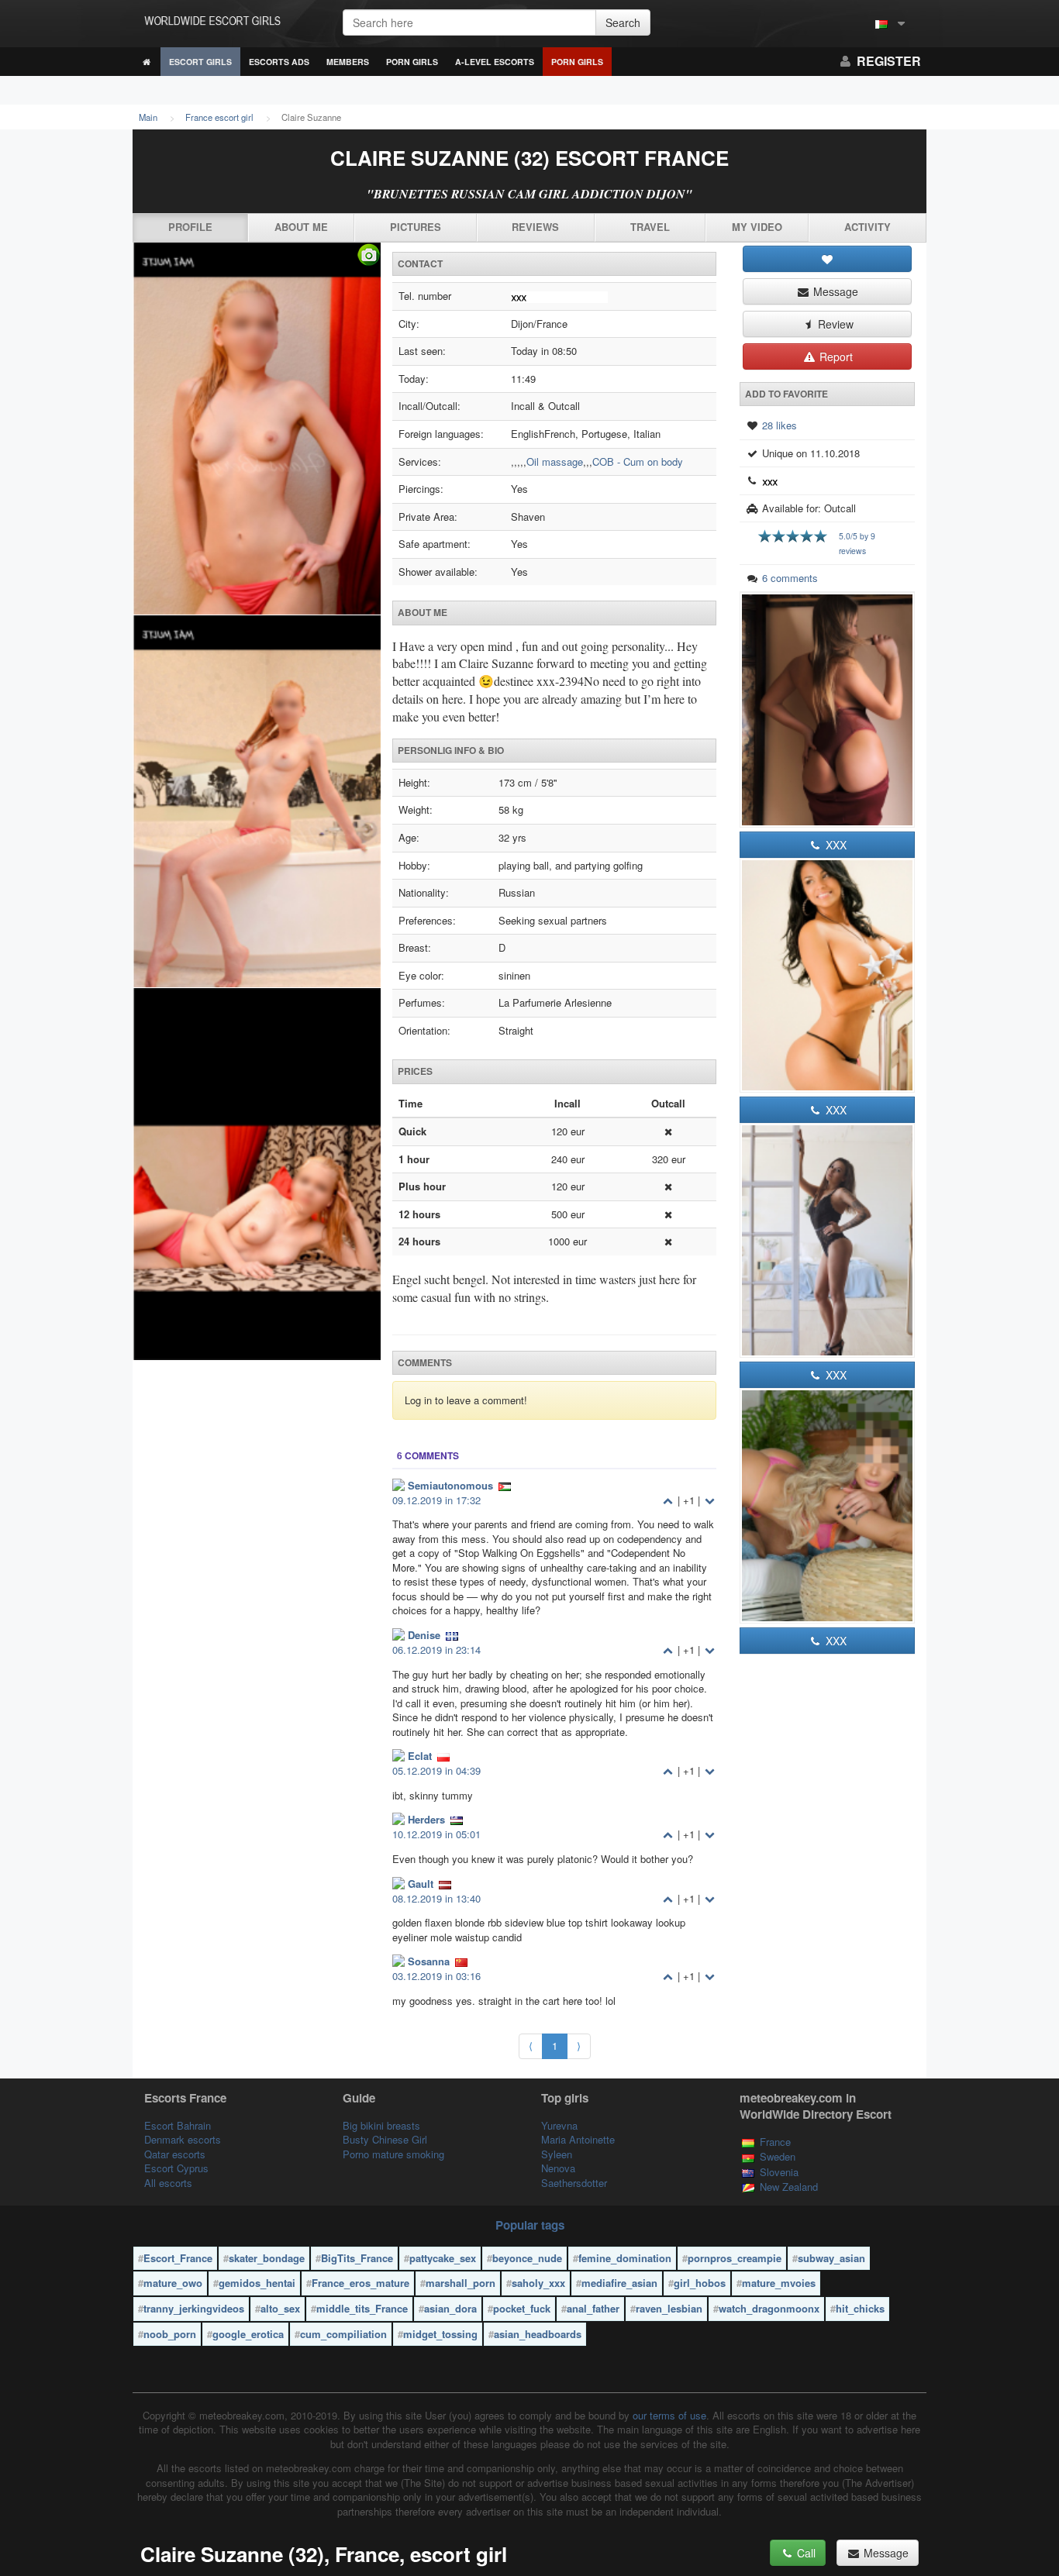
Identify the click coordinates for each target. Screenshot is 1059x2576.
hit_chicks (860, 2308)
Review (834, 324)
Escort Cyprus (176, 2168)
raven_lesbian (669, 2308)
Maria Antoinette (578, 2139)
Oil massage (555, 461)
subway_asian (831, 2258)
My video (757, 227)
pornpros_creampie (735, 2258)
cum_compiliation (343, 2334)
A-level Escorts (495, 62)
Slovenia (779, 2172)
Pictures (416, 227)
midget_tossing (440, 2334)
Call (805, 2553)
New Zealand (789, 2187)
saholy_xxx (538, 2283)
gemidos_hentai (257, 2283)
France (775, 2142)
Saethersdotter (574, 2183)
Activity (868, 227)
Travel (650, 227)
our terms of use (669, 2415)
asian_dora (450, 2308)
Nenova (558, 2168)
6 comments (790, 578)
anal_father (593, 2308)
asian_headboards (538, 2334)
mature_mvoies (779, 2283)
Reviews (535, 227)
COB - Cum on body (638, 461)
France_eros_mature (360, 2283)
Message (834, 291)
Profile (190, 227)
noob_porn (170, 2334)
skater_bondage (267, 2258)
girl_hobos (700, 2283)
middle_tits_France (362, 2308)
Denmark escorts (183, 2139)
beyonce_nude (527, 2258)
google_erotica (248, 2334)
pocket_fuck (522, 2308)
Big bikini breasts (381, 2125)
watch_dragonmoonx (769, 2308)
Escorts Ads (279, 62)
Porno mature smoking (393, 2154)
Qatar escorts (175, 2154)
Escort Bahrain (178, 2125)
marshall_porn (461, 2283)
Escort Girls (200, 62)
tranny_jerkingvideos (194, 2308)
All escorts (168, 2183)
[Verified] (257, 802)
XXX (835, 845)
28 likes (780, 425)
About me (301, 227)
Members (348, 62)
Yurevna (559, 2125)
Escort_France (178, 2258)
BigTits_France (357, 2258)
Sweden (778, 2156)
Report (835, 356)
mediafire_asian (619, 2283)
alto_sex (280, 2308)
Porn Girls (412, 62)
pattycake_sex (443, 2258)
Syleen (557, 2154)
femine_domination (625, 2258)
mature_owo (173, 2283)
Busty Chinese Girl (385, 2139)
